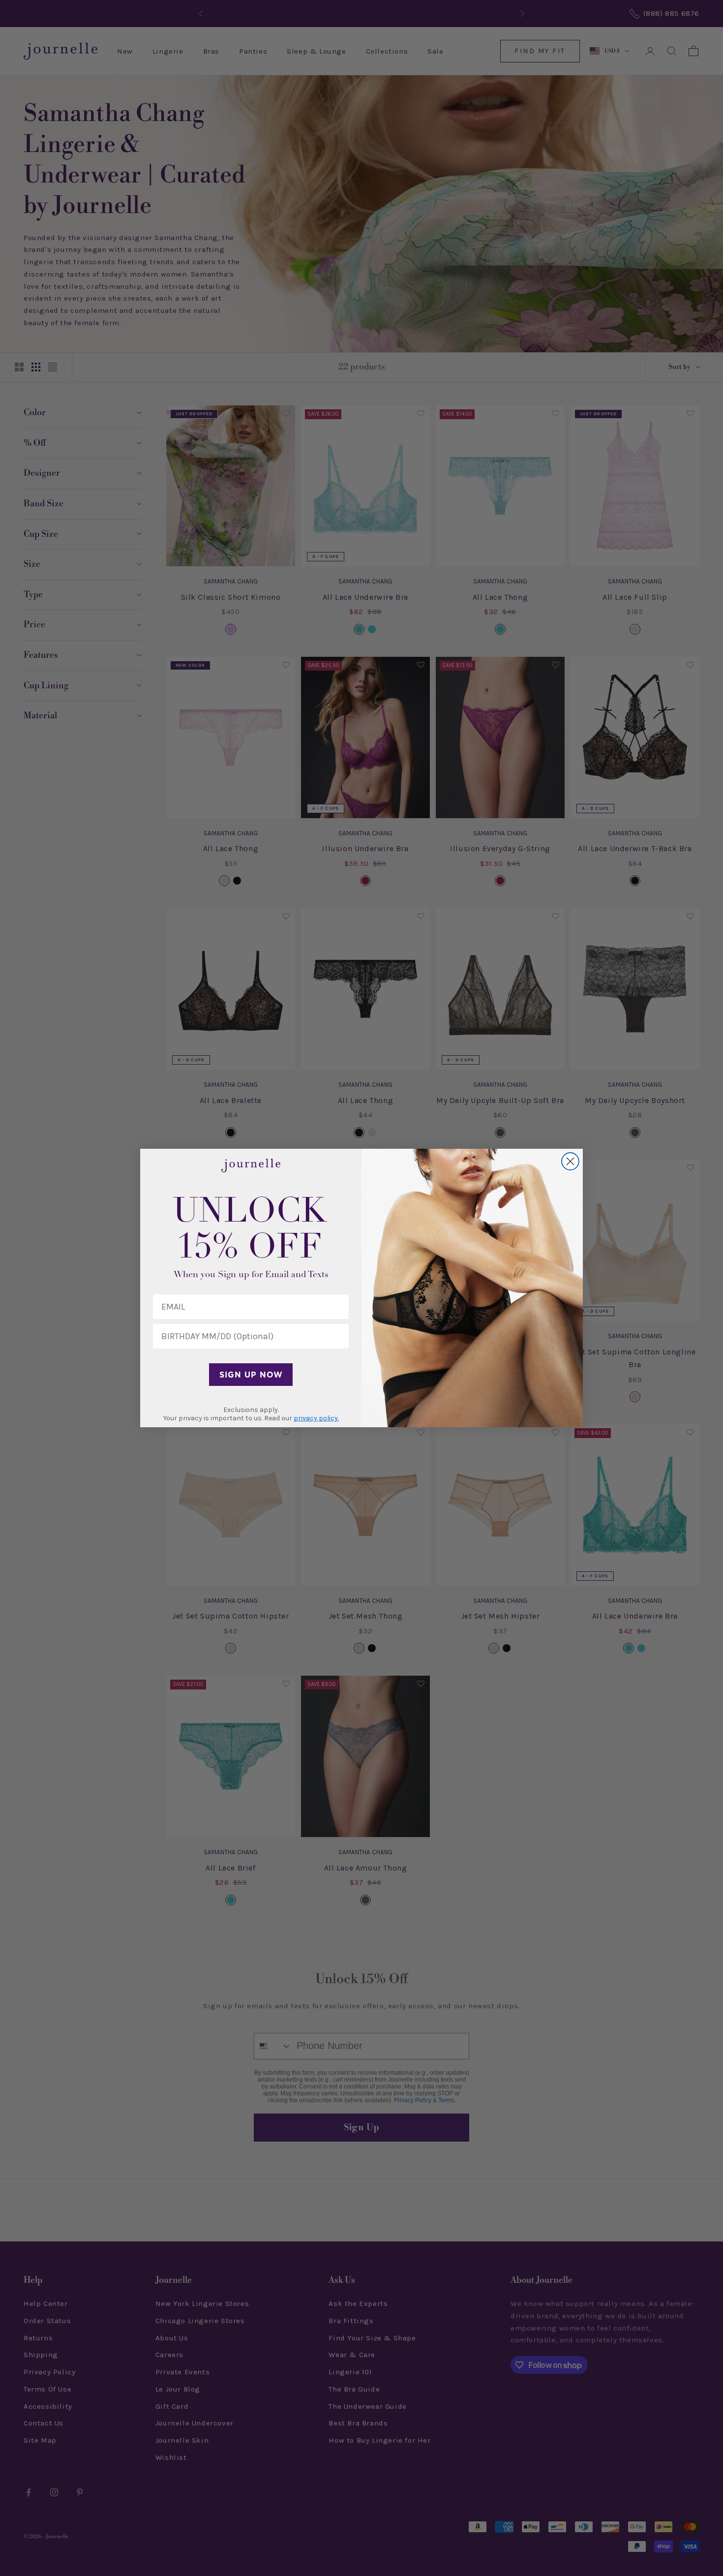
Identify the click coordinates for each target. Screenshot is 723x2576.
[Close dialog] (570, 1161)
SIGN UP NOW (251, 1375)
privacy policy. (316, 1418)
